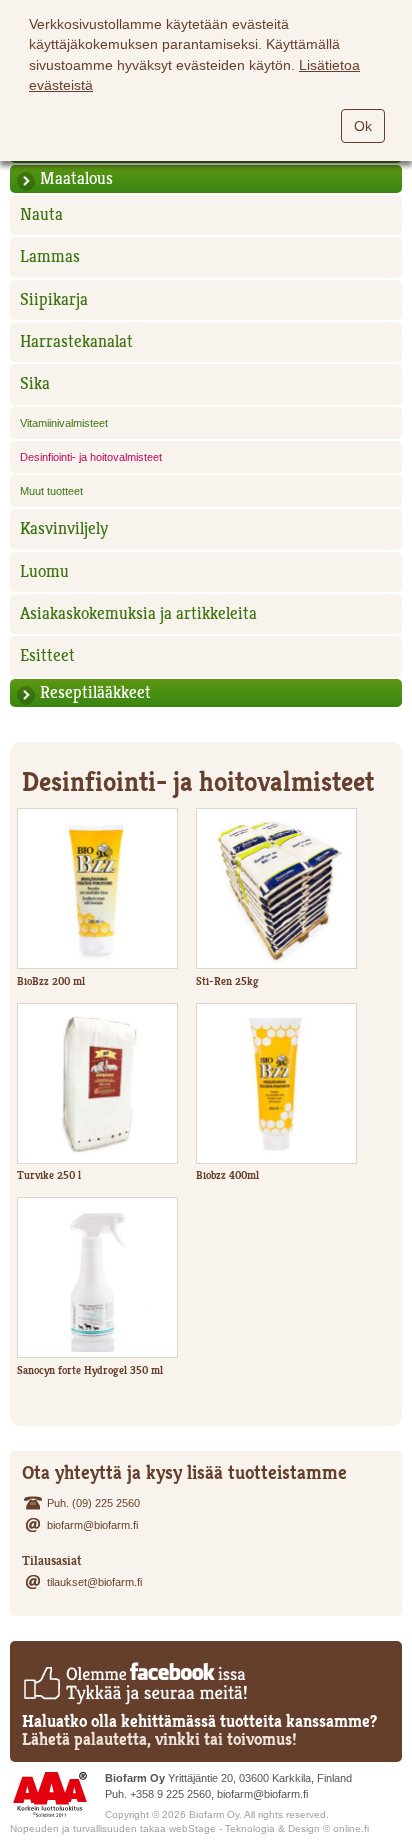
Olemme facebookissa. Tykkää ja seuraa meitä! (134, 1683)
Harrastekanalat (76, 341)
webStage (192, 1828)
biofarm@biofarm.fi (92, 1525)
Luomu (44, 571)
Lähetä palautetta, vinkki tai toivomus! (159, 1739)
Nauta (41, 214)
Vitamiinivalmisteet (64, 423)
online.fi (351, 1828)
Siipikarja (54, 299)
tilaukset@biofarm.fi (94, 1582)
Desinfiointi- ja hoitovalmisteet (91, 457)
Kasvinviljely (64, 528)
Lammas (50, 256)
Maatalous (76, 178)
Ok (363, 126)
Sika (35, 383)
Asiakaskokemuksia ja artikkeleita (138, 613)
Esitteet (47, 655)
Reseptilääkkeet (95, 692)
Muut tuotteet (51, 491)
